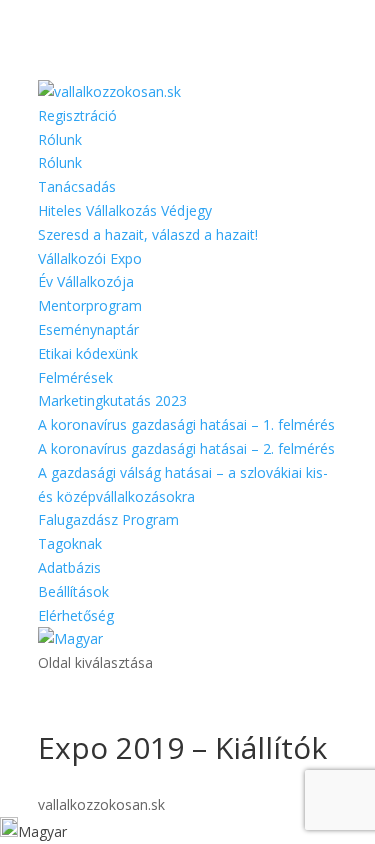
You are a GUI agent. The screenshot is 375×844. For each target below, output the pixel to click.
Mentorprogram (90, 305)
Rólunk (60, 139)
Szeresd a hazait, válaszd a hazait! (148, 234)
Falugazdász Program (108, 519)
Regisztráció (77, 115)
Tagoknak (70, 543)
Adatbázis (69, 567)
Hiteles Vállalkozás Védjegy (125, 210)
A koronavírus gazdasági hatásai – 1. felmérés (186, 424)
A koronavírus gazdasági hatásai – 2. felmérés (186, 448)
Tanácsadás (77, 186)
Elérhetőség (76, 615)
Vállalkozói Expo (90, 258)
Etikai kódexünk (88, 353)
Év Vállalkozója (86, 281)
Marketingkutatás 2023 (112, 400)
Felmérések (75, 377)
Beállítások (73, 591)
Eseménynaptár (88, 329)
